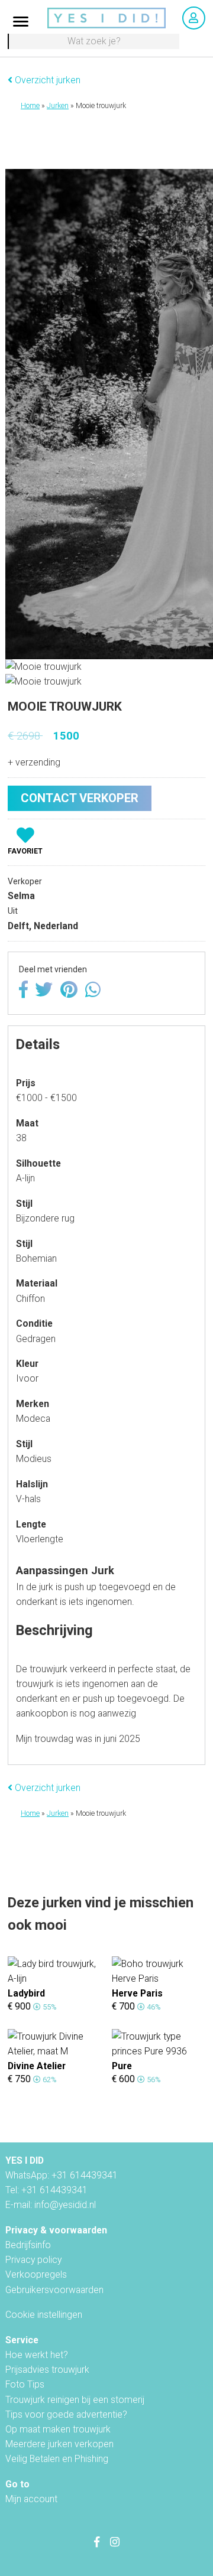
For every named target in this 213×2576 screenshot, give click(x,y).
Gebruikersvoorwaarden (54, 2290)
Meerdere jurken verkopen (59, 2444)
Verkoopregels (36, 2274)
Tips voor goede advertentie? (66, 2414)
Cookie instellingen (44, 2315)
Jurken (58, 106)
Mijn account (31, 2499)
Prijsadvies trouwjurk (47, 2370)
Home (30, 106)
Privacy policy (33, 2260)
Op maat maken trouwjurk (58, 2429)
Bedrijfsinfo (28, 2245)
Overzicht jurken (46, 80)
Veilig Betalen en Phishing (57, 2459)
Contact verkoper (80, 798)
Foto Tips (25, 2384)
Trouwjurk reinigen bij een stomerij (75, 2400)
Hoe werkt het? (37, 2355)
